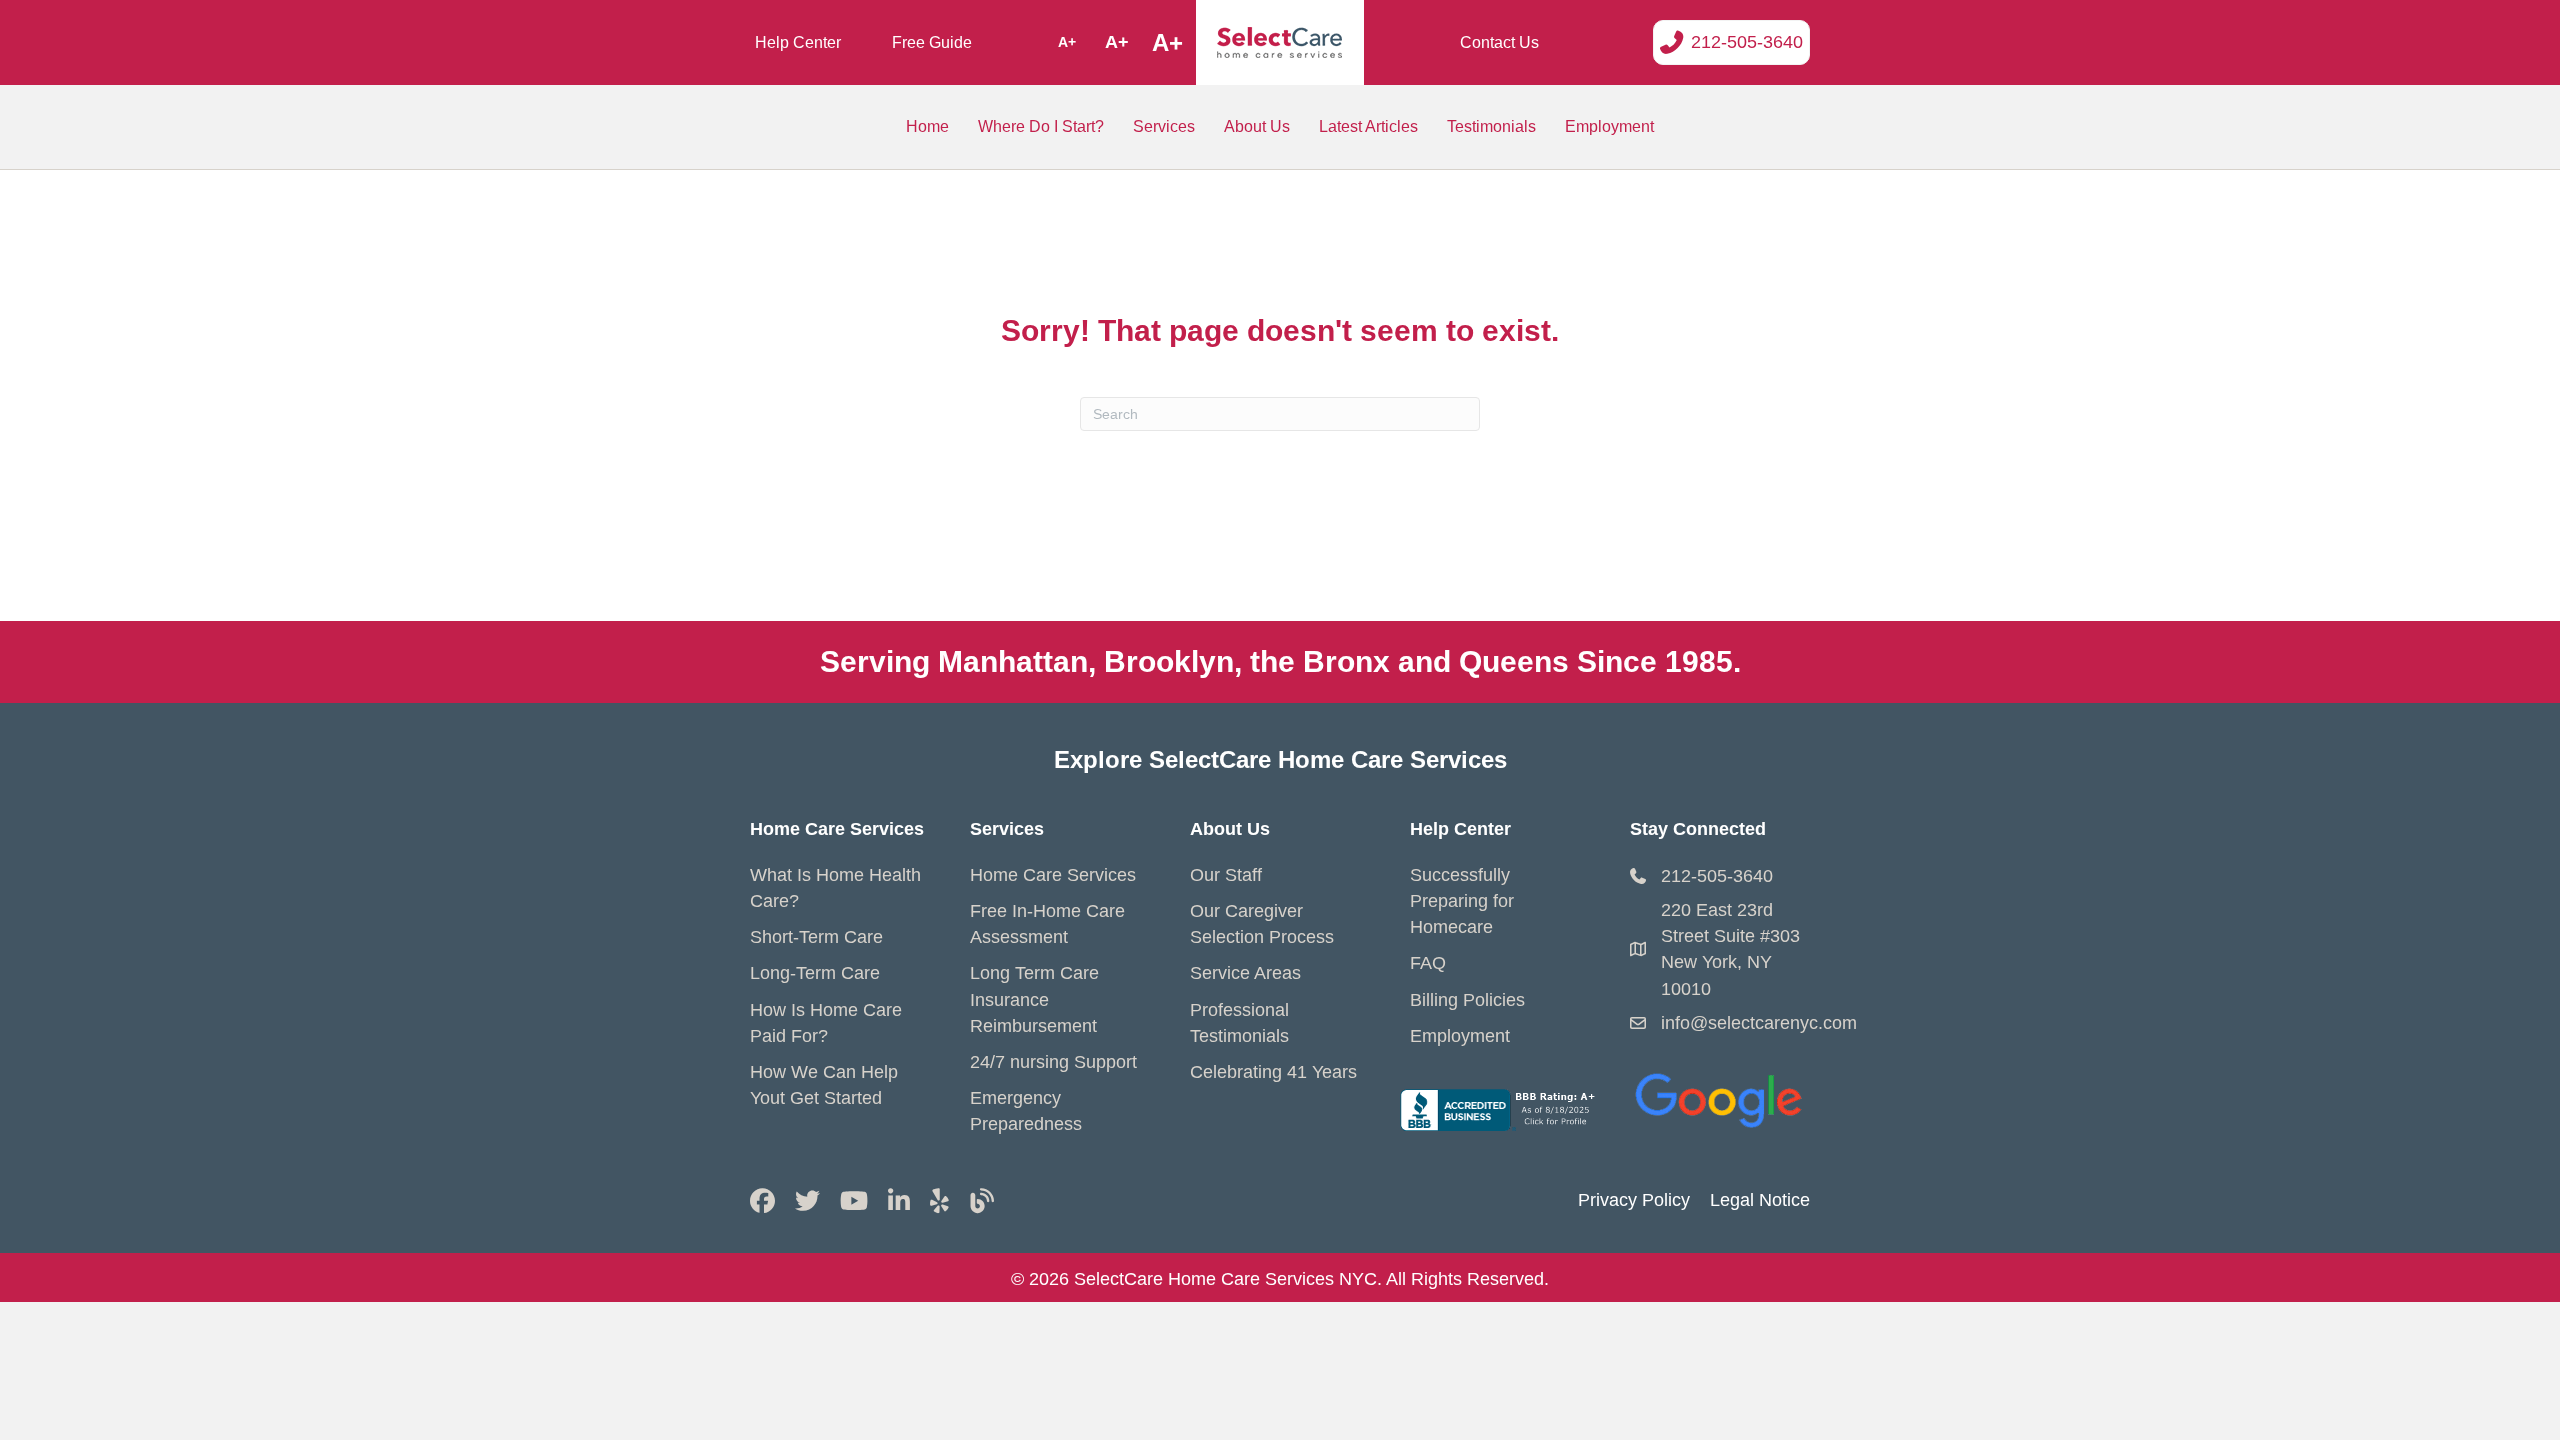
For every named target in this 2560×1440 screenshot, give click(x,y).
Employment (1609, 126)
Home (927, 126)
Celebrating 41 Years (1273, 1072)
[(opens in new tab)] (1720, 1096)
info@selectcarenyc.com (1759, 1023)
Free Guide (932, 42)
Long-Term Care (815, 973)
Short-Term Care (816, 937)
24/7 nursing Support (1053, 1062)
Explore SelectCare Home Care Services (1280, 759)
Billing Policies (1467, 1000)
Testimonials (1491, 126)
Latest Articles (1368, 126)
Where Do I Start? (1041, 126)
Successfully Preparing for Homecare (1462, 901)
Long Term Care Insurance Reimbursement (1034, 999)
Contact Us (1499, 42)
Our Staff (1226, 875)
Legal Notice (1760, 1200)
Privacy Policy (1634, 1200)
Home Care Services (1053, 875)
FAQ (1428, 963)
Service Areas (1245, 973)
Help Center (798, 42)
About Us (1257, 126)
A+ (1067, 42)
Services (1164, 126)
